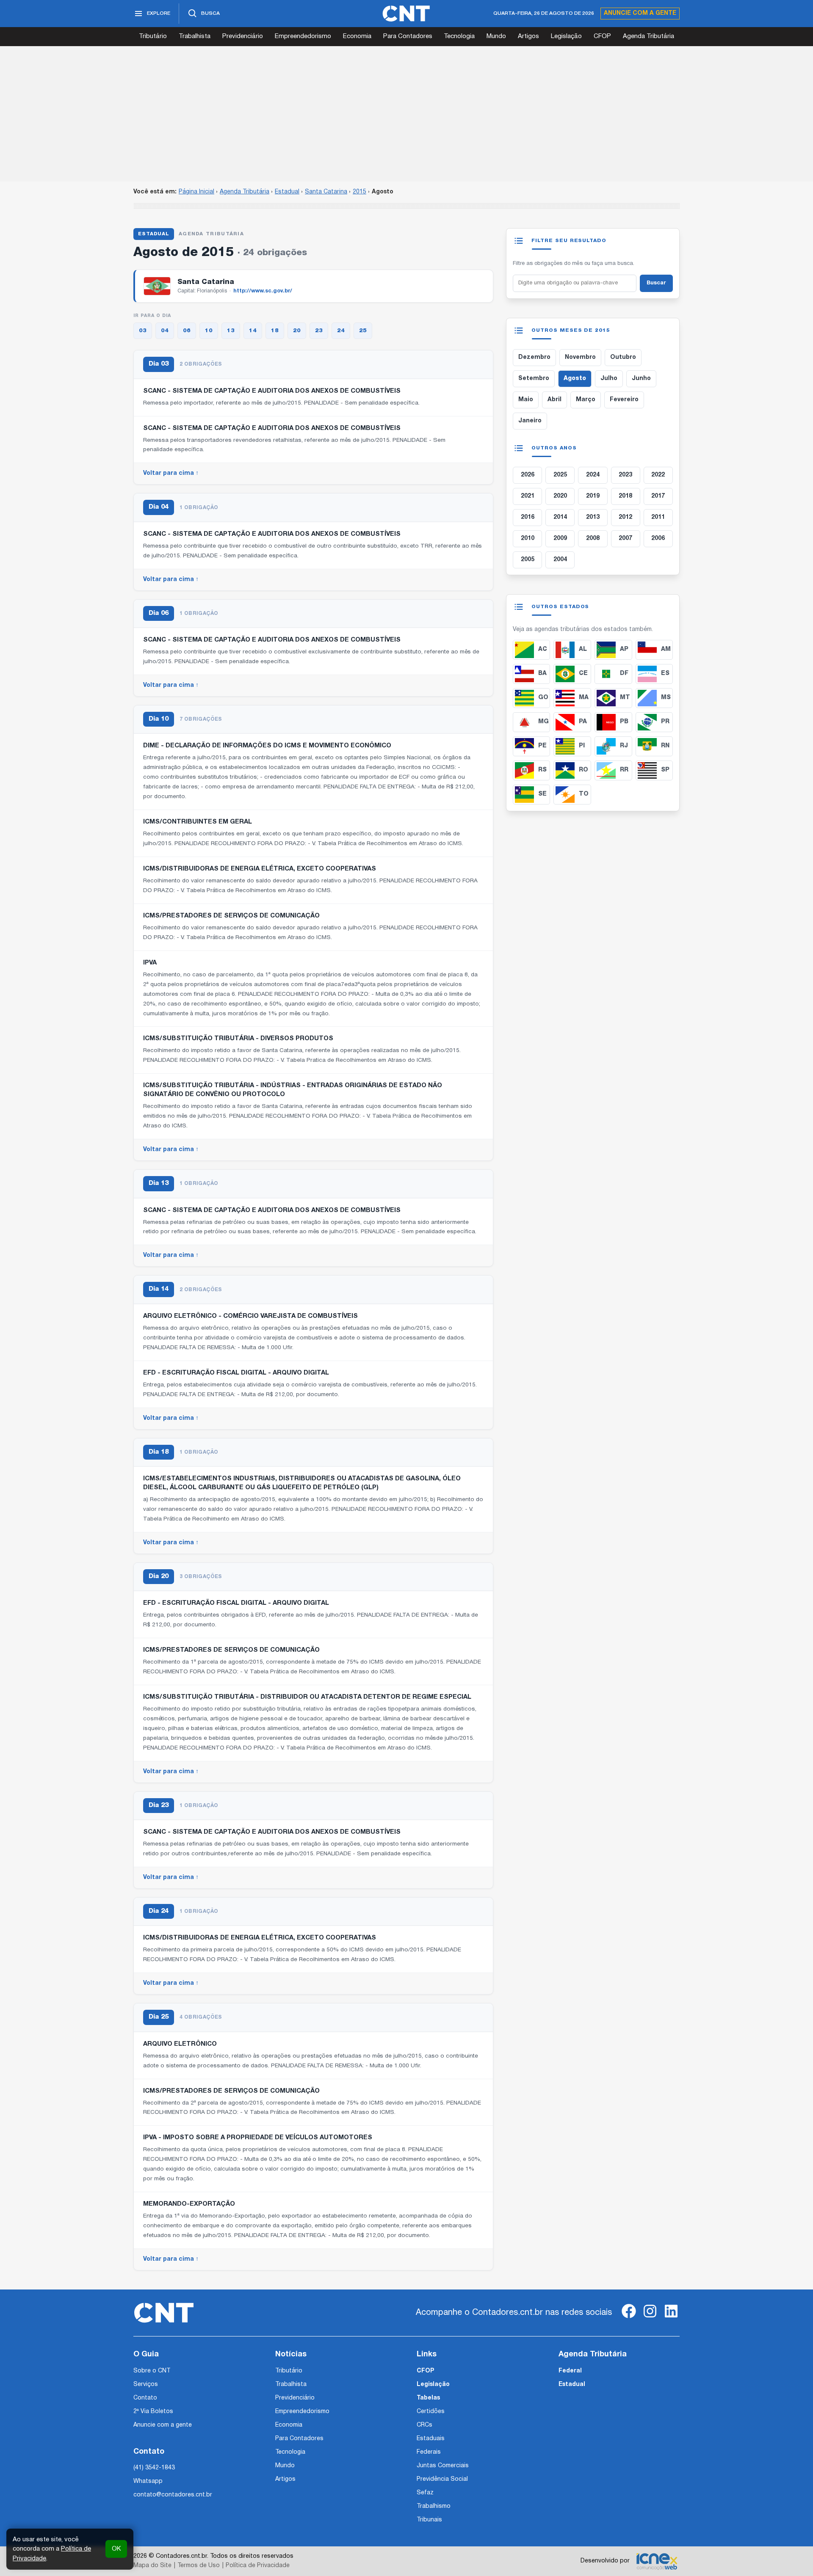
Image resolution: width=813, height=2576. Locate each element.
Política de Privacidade (258, 2566)
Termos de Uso (199, 2566)
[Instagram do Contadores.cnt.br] (650, 2318)
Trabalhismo (434, 2506)
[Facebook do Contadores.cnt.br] (629, 2318)
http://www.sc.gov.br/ (263, 291)
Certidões (431, 2412)
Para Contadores (408, 36)
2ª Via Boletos (153, 2412)
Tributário (153, 36)
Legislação (566, 36)
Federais (429, 2452)
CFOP (602, 36)
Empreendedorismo (303, 36)
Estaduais (431, 2439)
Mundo (496, 36)
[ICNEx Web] (657, 2561)
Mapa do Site (152, 2566)
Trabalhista (195, 36)
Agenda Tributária (648, 36)
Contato (145, 2398)
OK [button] (116, 2549)
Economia (357, 36)
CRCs (424, 2425)
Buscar (656, 283)
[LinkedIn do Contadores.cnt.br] (671, 2318)
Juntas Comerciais (443, 2466)
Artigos (528, 36)
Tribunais (429, 2520)
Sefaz (425, 2493)
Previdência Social (442, 2479)
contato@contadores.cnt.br (173, 2495)
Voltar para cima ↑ (171, 473)
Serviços (146, 2385)
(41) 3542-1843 (154, 2468)
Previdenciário (243, 36)
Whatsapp (148, 2481)
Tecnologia (459, 36)
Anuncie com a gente (640, 13)
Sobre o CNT (152, 2371)
